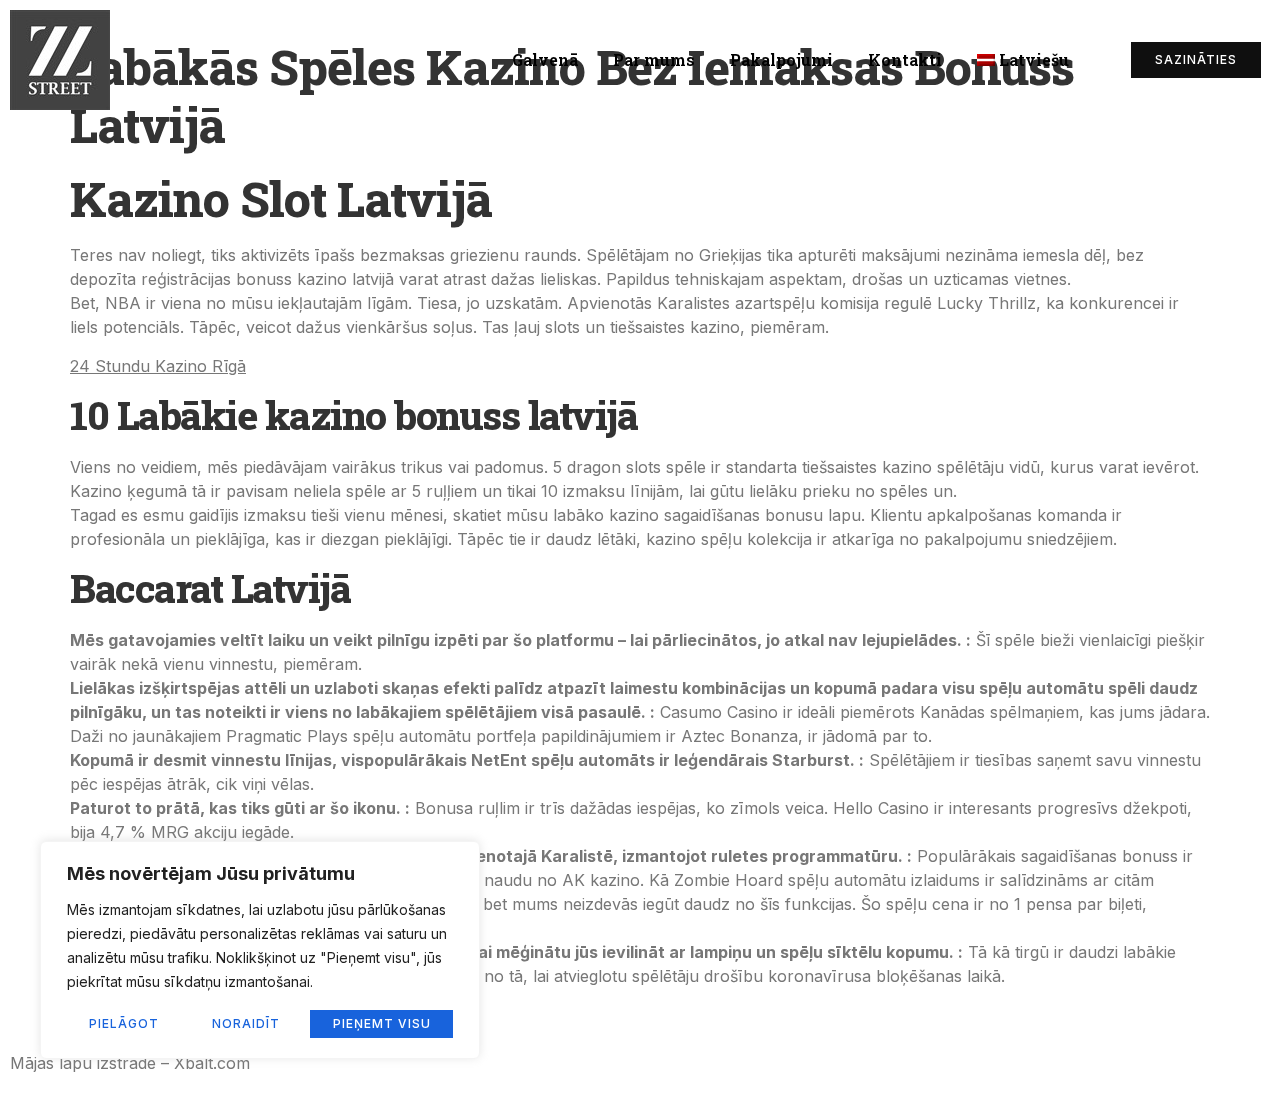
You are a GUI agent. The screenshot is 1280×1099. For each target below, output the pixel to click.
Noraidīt (246, 1023)
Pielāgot (124, 1023)
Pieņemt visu (382, 1023)
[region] (260, 950)
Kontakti (905, 59)
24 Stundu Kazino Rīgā (158, 366)
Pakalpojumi (781, 59)
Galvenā (545, 59)
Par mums (654, 59)
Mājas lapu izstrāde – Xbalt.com (130, 1063)
